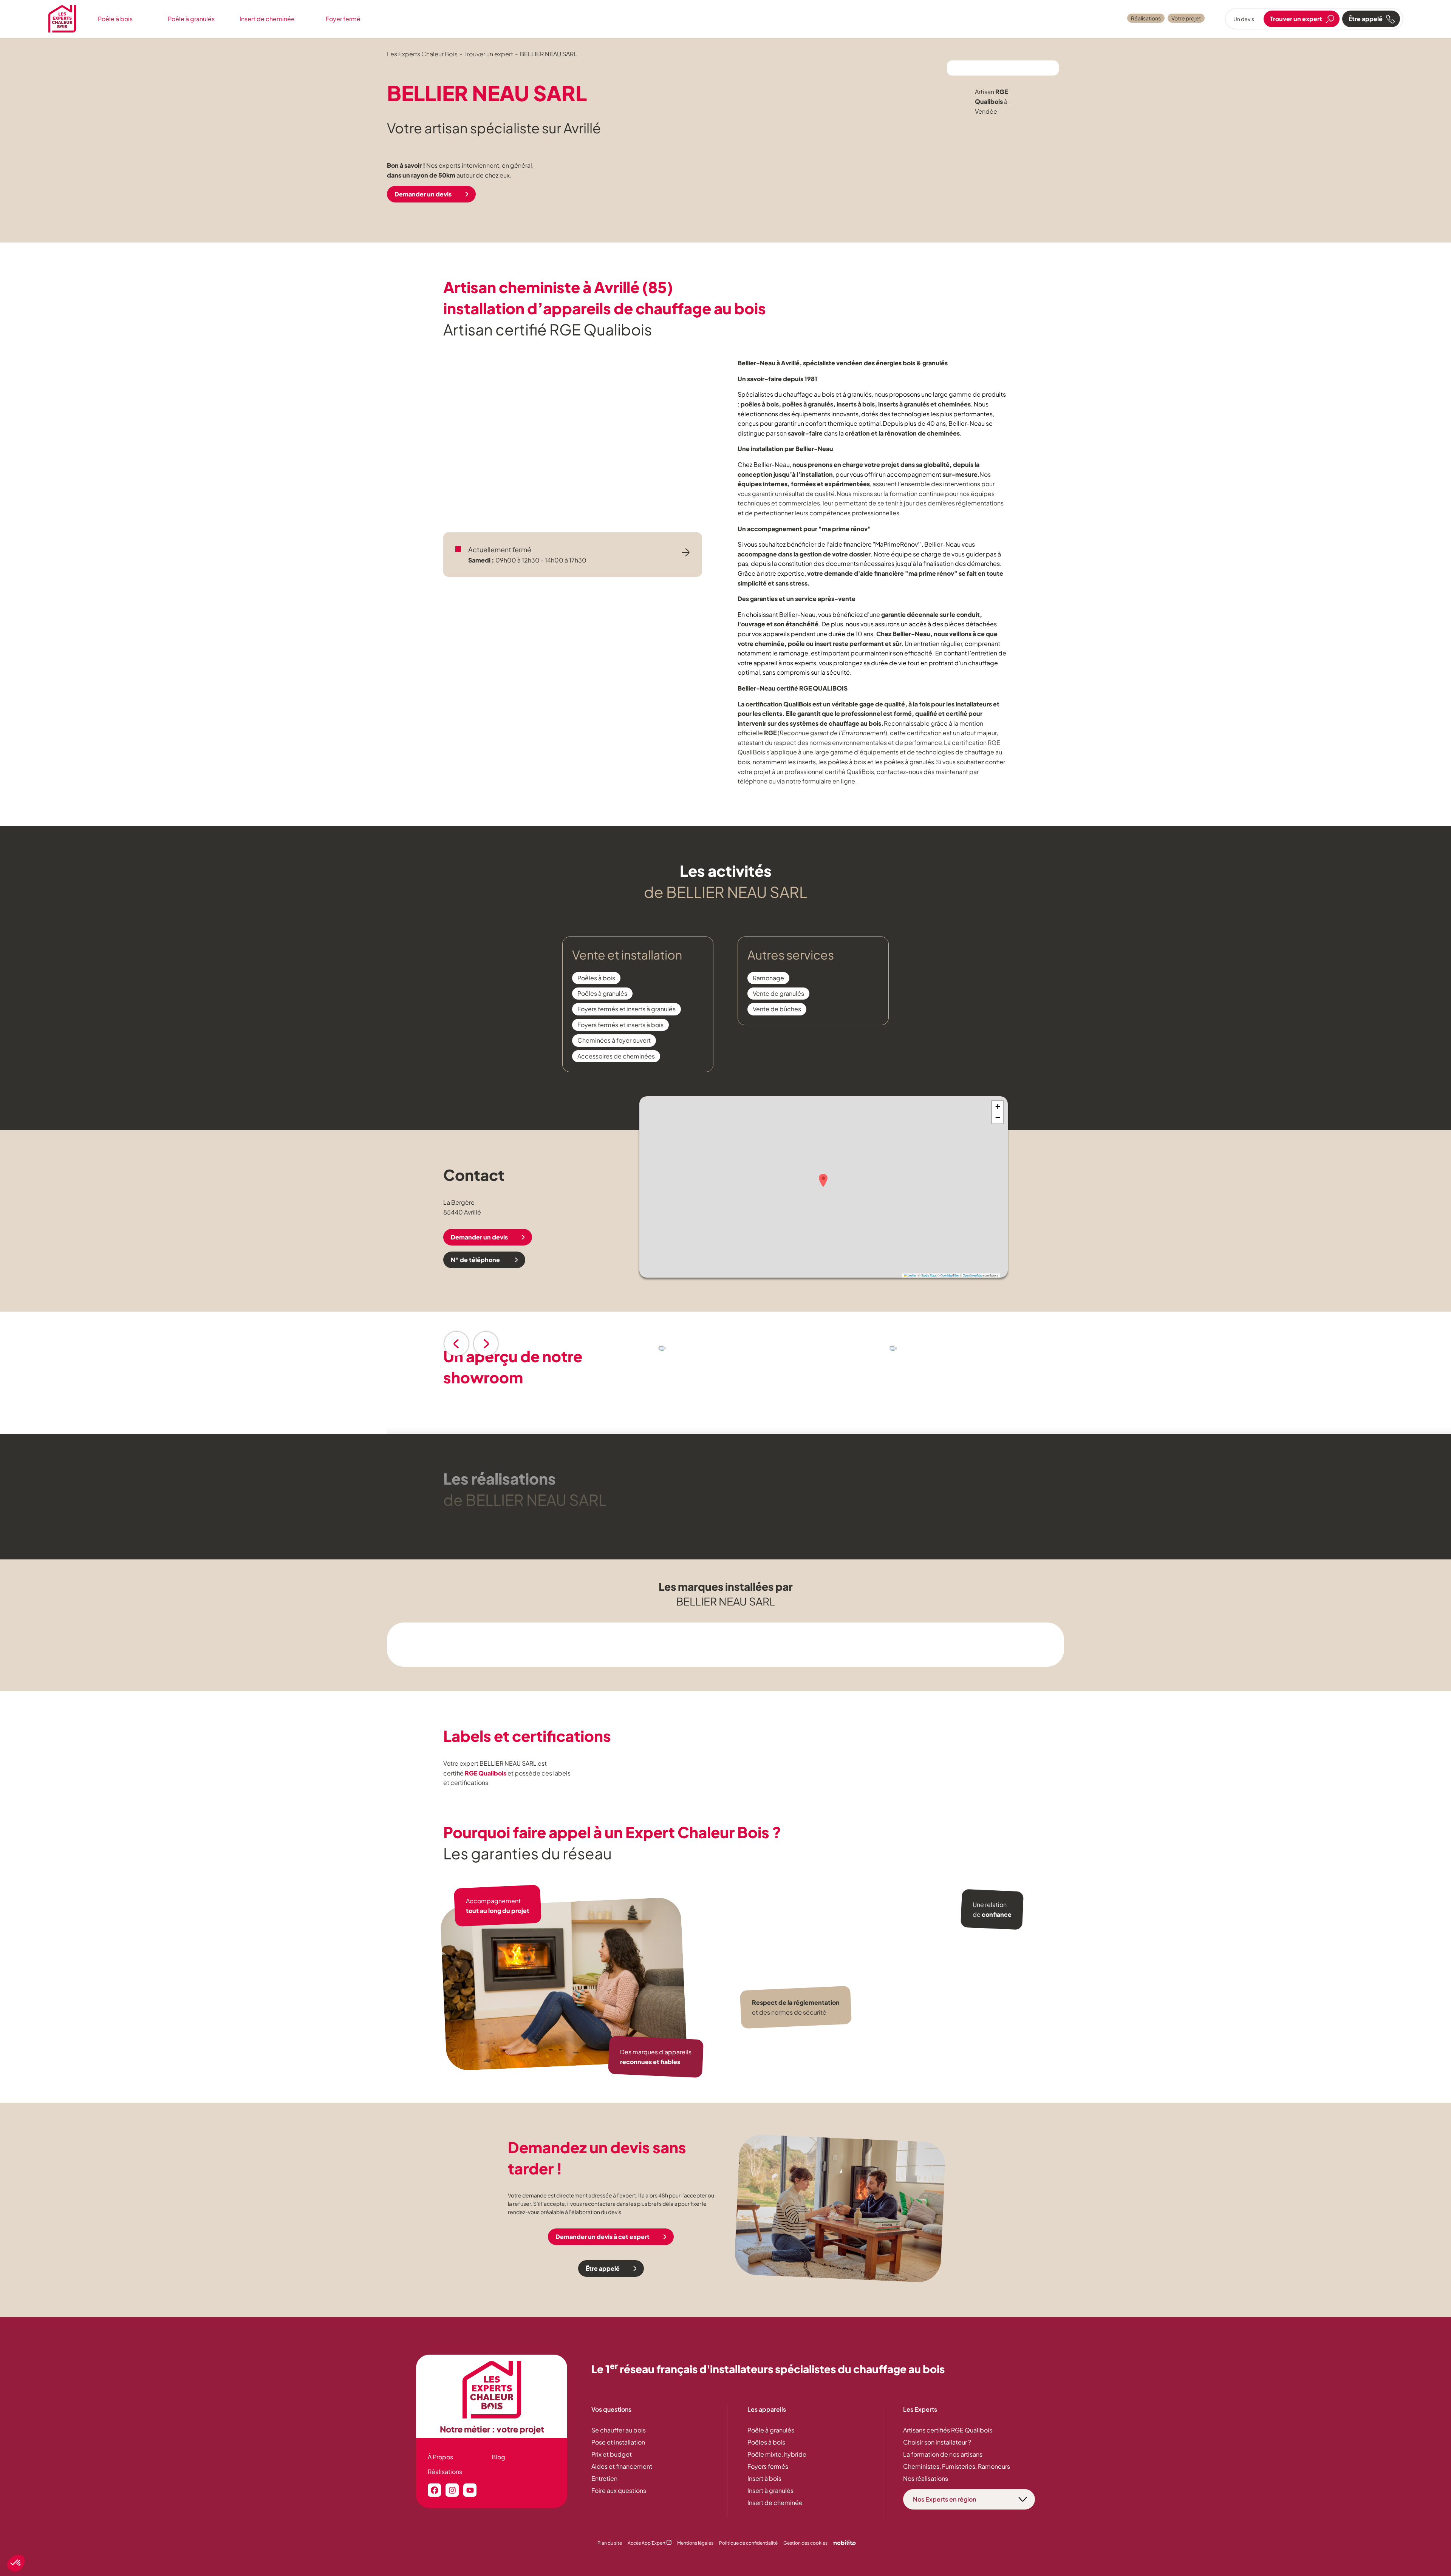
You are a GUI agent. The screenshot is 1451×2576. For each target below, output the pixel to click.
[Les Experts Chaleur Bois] (492, 2390)
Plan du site (610, 2543)
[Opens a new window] (845, 2544)
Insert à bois (764, 2478)
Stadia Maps (929, 1275)
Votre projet (1186, 18)
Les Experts (920, 2409)
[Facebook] (434, 2490)
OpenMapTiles (950, 1275)
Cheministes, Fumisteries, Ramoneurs (957, 2466)
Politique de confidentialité (748, 2543)
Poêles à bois (766, 2442)
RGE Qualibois (486, 1773)
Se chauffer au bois (619, 2430)
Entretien (604, 2478)
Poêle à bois (115, 19)
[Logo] (62, 19)
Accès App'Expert (650, 2543)
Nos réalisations (926, 2478)
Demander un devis (423, 194)
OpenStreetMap (973, 1275)
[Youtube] (470, 2490)
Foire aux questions (619, 2490)
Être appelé (603, 2268)
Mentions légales (695, 2543)
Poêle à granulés (191, 19)
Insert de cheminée (267, 19)
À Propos (440, 2457)
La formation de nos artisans (943, 2454)
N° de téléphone (476, 1260)
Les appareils (767, 2409)
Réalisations (1146, 18)
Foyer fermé (343, 19)
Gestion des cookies (805, 2543)
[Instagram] (452, 2490)
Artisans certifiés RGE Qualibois (948, 2430)
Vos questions (611, 2409)
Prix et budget (612, 2454)
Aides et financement (622, 2466)
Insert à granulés (770, 2490)
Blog (498, 2457)
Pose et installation (618, 2442)
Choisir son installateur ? (937, 2442)
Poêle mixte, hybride (777, 2454)
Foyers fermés (768, 2466)
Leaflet (911, 1275)
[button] (823, 1180)
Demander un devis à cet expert (603, 2237)
